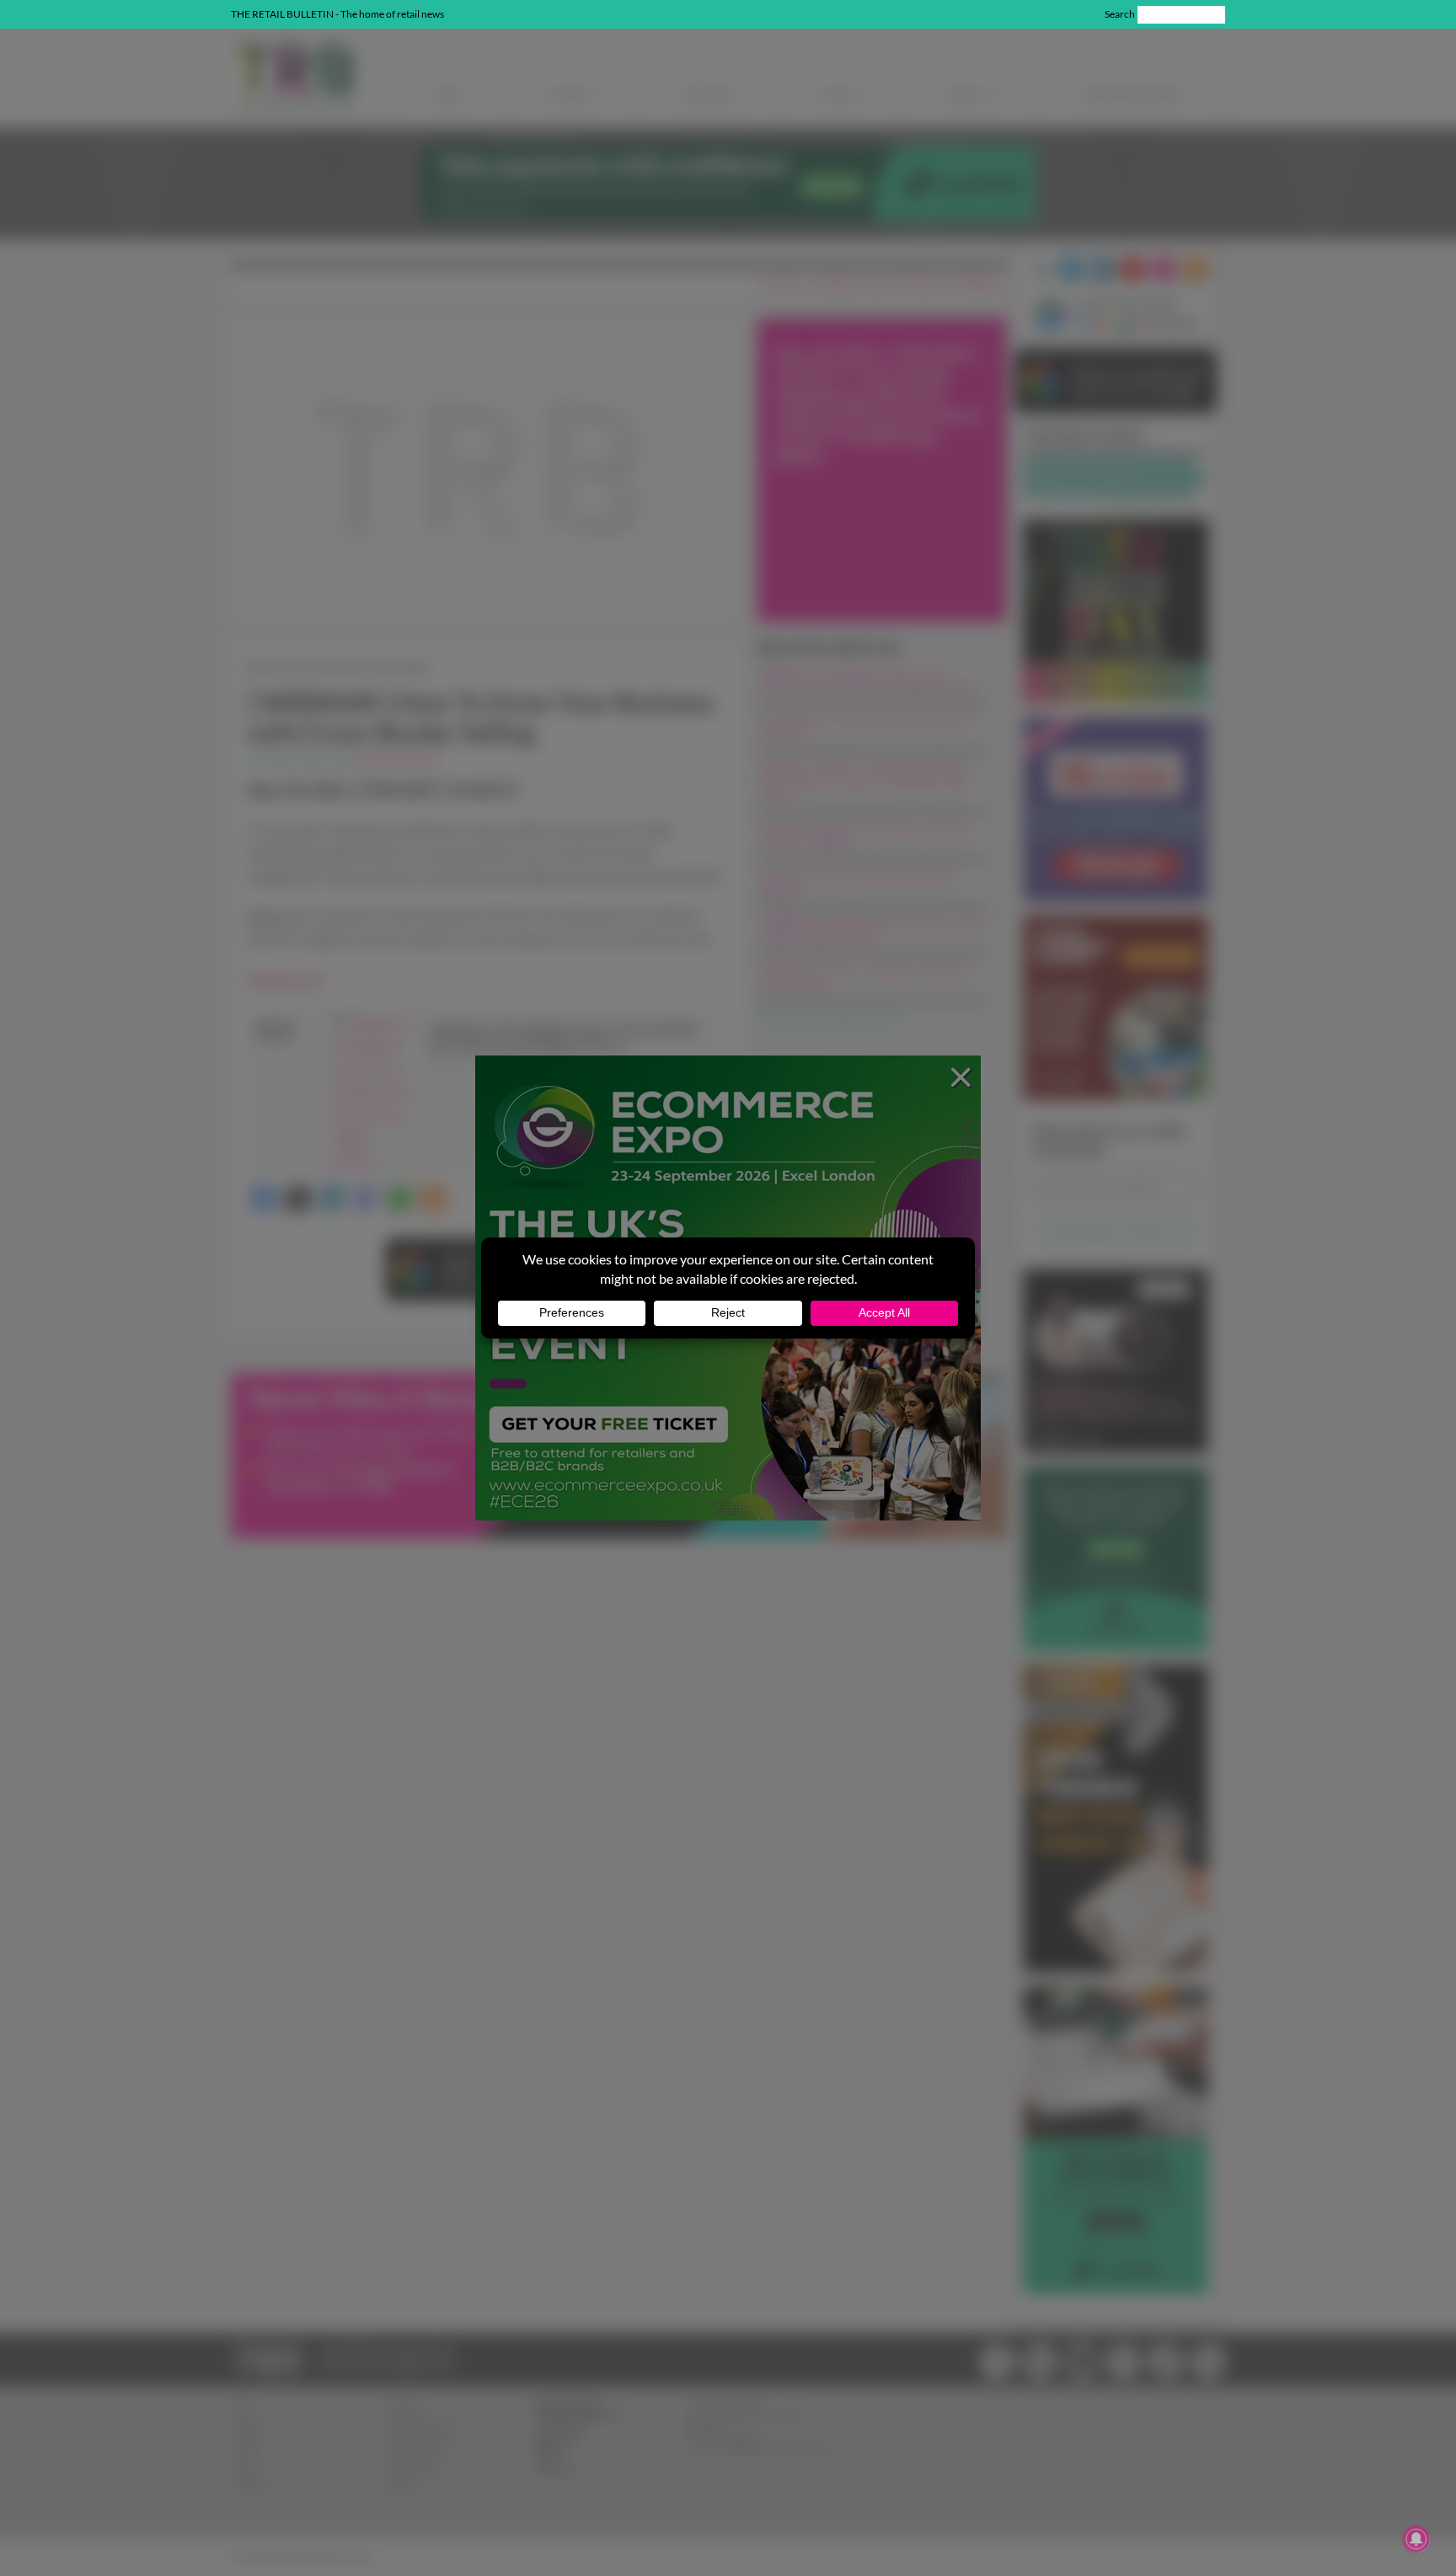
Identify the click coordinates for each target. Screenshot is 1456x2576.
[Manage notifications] (1416, 2539)
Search (1120, 14)
